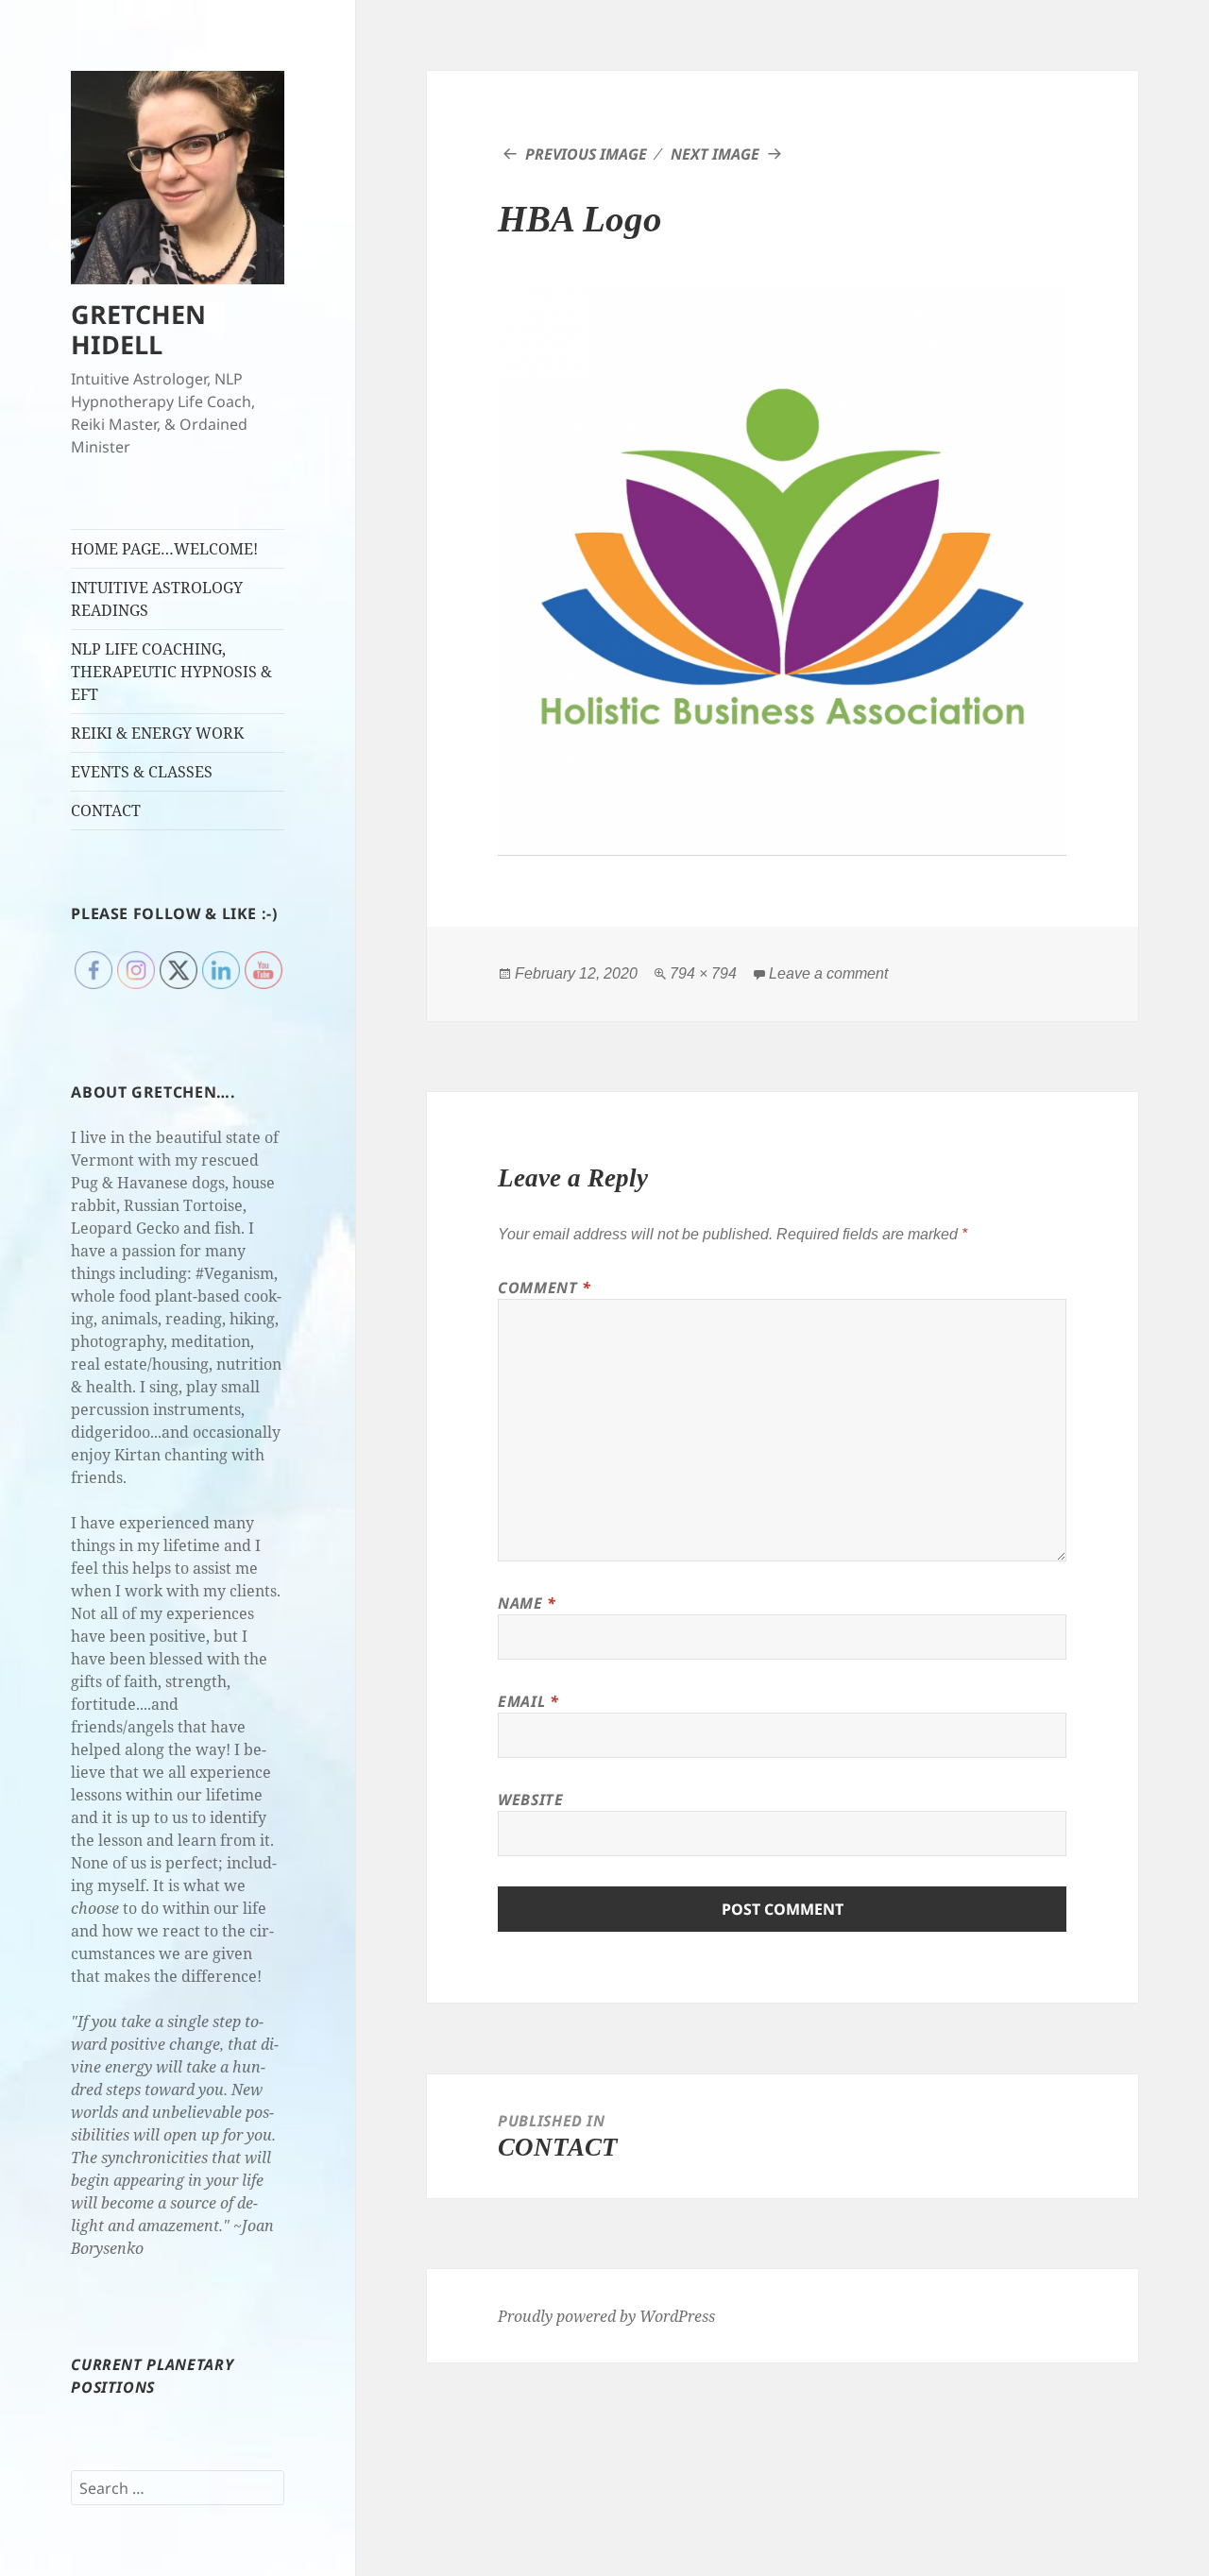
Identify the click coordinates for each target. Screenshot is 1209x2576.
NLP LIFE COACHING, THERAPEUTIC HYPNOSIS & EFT (171, 672)
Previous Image (586, 154)
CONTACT (106, 810)
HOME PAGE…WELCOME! (164, 549)
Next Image (715, 154)
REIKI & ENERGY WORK (157, 733)
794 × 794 (703, 973)
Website (530, 1800)
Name (527, 1603)
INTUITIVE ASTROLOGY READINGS (157, 599)
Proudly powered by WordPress (606, 2316)
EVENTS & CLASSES (142, 772)
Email (528, 1701)
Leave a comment (828, 973)
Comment (545, 1288)
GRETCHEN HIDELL (138, 329)
